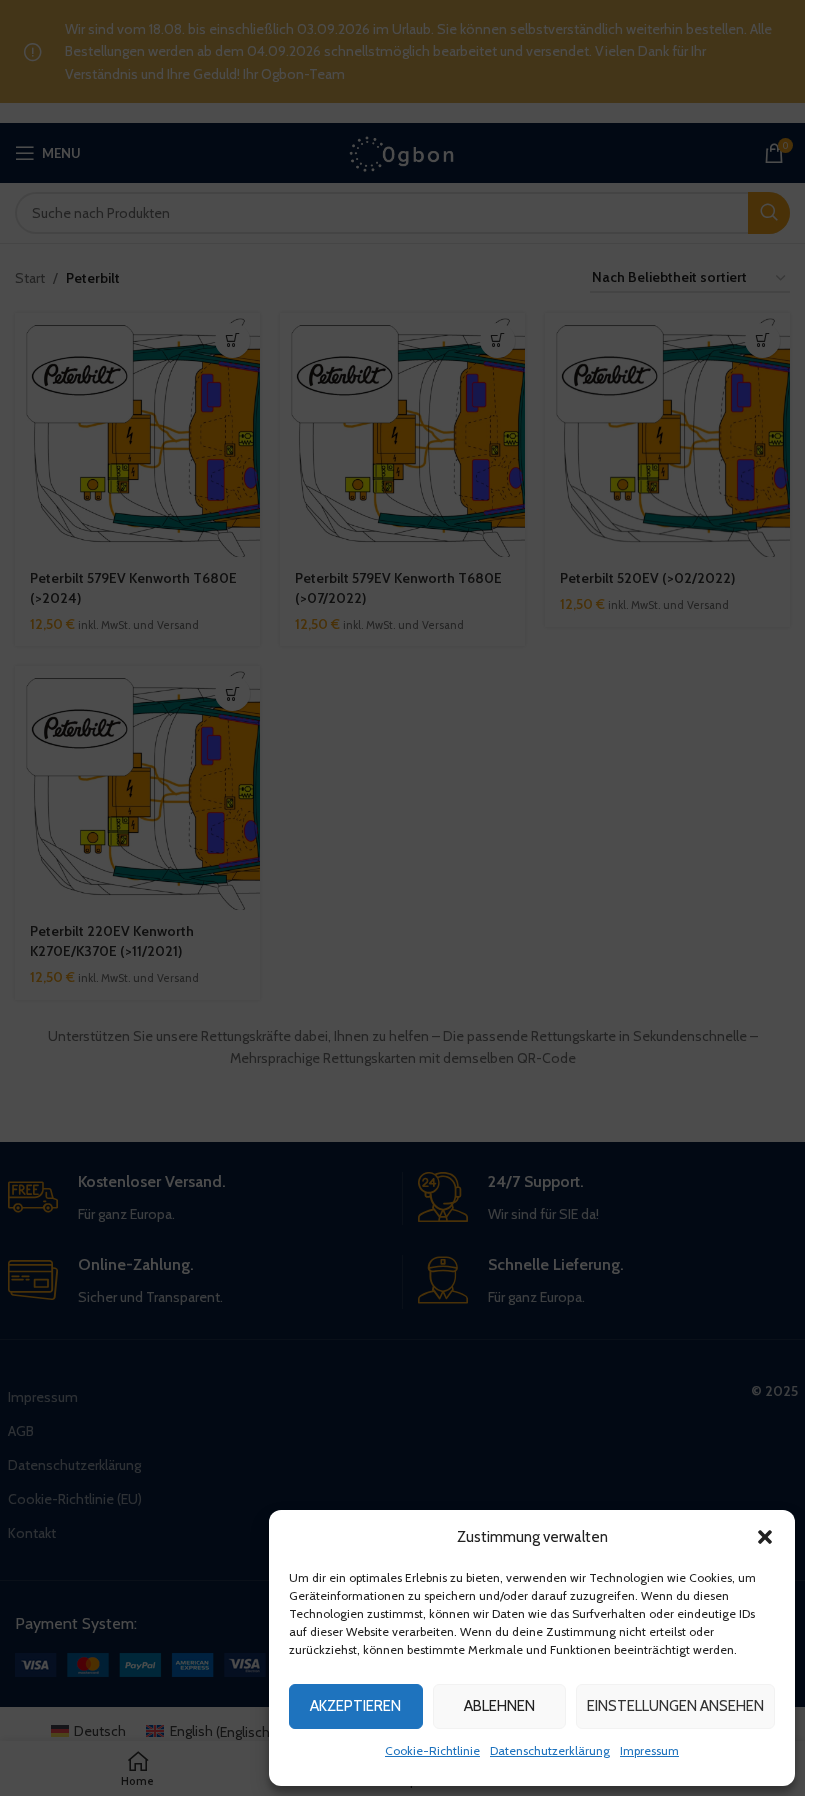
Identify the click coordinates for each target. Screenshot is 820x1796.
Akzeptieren (355, 1706)
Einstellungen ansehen (675, 1706)
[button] (765, 1537)
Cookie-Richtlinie (432, 1750)
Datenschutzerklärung (550, 1750)
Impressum (649, 1750)
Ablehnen (499, 1706)
